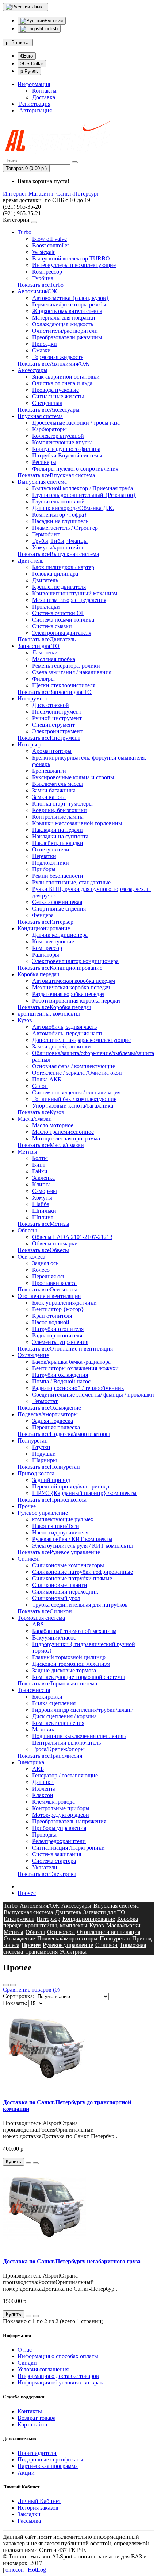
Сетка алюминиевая (57, 902)
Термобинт (46, 534)
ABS (38, 1624)
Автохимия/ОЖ (37, 291)
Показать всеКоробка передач (54, 1007)
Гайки (40, 1171)
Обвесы (27, 1230)
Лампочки (45, 652)
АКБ (38, 1769)
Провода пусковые (55, 390)
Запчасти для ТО (39, 646)
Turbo (24, 232)
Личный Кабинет (39, 2501)
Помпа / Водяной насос (61, 1381)
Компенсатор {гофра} (60, 515)
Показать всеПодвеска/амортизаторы (64, 1434)
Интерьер (29, 744)
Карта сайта (32, 2424)
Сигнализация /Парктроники (68, 1848)
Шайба (41, 1204)
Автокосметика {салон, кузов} (70, 298)
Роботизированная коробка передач (76, 1001)
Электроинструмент (57, 731)
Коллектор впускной (58, 436)
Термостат (45, 1401)
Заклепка (43, 1178)
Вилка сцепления (54, 1703)
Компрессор (47, 272)
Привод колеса (36, 1473)
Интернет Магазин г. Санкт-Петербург (51, 194)
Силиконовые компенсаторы (68, 1565)
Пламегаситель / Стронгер (65, 528)
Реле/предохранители (59, 1841)
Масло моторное (53, 1125)
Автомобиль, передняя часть (68, 1033)
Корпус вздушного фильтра (66, 449)
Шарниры (45, 1460)
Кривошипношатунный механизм (75, 593)
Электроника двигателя (62, 633)
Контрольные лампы (58, 817)
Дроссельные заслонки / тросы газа (76, 423)
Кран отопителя (52, 1316)
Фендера (43, 915)
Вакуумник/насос (54, 1637)
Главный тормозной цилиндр (69, 1657)
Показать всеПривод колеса (52, 1500)
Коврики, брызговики (60, 810)
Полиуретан (33, 1440)
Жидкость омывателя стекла (67, 311)
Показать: (15, 2003)
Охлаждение (33, 1355)
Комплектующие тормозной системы (78, 1677)
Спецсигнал (47, 403)
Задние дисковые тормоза (64, 1670)
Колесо (41, 1270)
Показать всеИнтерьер (45, 922)
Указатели (45, 1867)
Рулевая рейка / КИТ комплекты (72, 1539)
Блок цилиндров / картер (63, 567)
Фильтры (43, 679)
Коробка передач (38, 974)
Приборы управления (59, 1828)
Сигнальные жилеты (58, 396)
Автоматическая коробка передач (74, 981)
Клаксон (43, 1795)
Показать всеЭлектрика (47, 1874)
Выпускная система (42, 482)
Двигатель (30, 561)
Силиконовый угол (56, 1598)
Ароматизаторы (52, 751)
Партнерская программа (48, 2466)
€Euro (27, 56)
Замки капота (49, 797)
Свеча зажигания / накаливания (72, 672)
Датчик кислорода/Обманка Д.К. (73, 508)
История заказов (38, 2508)
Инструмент (33, 698)
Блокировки (47, 1697)
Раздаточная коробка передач (68, 994)
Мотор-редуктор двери (61, 1815)
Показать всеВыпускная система (58, 554)
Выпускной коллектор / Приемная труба (83, 488)
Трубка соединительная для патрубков (80, 1605)
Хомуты (42, 1198)
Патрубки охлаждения (60, 1375)
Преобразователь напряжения (69, 1821)
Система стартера (54, 1861)
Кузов (25, 1020)
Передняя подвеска (56, 1427)
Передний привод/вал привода (71, 1486)
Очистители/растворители (65, 331)
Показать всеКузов (41, 1112)
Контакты (44, 91)
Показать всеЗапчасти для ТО (55, 692)
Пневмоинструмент (57, 712)
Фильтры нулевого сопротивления (75, 469)
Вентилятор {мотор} (58, 1309)
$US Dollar (32, 64)
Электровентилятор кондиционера (75, 961)
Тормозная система (41, 1618)
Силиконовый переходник (65, 1592)
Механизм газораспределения (69, 600)
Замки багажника (54, 790)
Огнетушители (51, 849)
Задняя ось (45, 1263)
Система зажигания (57, 1854)
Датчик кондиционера (60, 935)
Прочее (27, 1506)
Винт (39, 1165)
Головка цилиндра (55, 574)
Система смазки (52, 626)
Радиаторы (46, 955)
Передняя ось (49, 1276)
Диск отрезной (51, 705)
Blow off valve (49, 239)
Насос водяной (51, 1322)
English (50, 29)
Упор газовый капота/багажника (73, 1106)
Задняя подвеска (53, 1421)
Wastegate (44, 252)
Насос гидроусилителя (60, 1532)
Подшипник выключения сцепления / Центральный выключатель (79, 1739)
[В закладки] (28, 2163)
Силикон (29, 1559)
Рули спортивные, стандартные (71, 882)
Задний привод (51, 1480)
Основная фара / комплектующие (74, 1066)
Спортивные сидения (59, 909)
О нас (25, 2350)
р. (17, 43)
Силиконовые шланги (60, 1585)
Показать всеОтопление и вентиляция (65, 1349)
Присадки (45, 344)
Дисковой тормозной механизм (71, 1664)
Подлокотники (51, 863)
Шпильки (44, 1211)
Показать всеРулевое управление (59, 1552)
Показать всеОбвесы (43, 1250)
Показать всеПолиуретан (49, 1467)
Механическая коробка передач (71, 987)
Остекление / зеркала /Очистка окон (77, 1073)
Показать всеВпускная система (56, 475)
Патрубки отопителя (58, 1329)
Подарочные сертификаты (50, 2459)
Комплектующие (53, 941)
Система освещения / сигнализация (76, 1092)
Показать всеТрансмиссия (50, 1756)
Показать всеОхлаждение (49, 1408)
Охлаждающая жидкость (63, 324)
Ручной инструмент (57, 718)
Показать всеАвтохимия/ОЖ (53, 364)
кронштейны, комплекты (49, 1014)
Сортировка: (19, 1996)
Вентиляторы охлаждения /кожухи (75, 1368)
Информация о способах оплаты (58, 2356)
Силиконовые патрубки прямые (72, 1578)
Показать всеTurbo (41, 285)
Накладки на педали (58, 830)
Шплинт (43, 1217)
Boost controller (51, 245)
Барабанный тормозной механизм (74, 1631)
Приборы (44, 869)
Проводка (44, 1835)
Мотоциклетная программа (66, 1138)
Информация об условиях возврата (61, 2382)
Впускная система (40, 416)
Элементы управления (60, 1342)
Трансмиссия (34, 1690)
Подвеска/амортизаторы (48, 1414)
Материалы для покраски (64, 318)
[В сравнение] (36, 2163)
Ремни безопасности (58, 876)
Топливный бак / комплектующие (74, 1099)
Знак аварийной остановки (66, 377)
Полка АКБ (47, 1079)
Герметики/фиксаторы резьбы (69, 304)
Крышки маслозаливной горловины (77, 823)
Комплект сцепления (58, 1723)
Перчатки (44, 856)
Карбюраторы (49, 429)
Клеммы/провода (53, 1802)
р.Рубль (29, 71)
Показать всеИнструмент (49, 738)
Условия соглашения (43, 2369)
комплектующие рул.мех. (64, 1519)
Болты (40, 1158)
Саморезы (45, 1191)
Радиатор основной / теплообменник (78, 1388)
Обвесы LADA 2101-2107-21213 (72, 1237)
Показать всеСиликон (45, 1611)
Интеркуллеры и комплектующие (74, 265)
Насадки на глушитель (60, 521)
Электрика (31, 1762)
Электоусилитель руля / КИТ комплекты (83, 1546)
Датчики (43, 1782)
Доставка (44, 97)
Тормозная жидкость (58, 357)
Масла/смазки (35, 1119)
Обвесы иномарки (55, 1243)
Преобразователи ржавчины (67, 337)
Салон (40, 1086)
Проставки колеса (54, 1283)
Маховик (43, 1729)
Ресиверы (44, 462)
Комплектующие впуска (62, 442)
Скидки (27, 2363)
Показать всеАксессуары (49, 410)
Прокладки (46, 607)
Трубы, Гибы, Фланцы (60, 541)
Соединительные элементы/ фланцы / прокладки (93, 1395)
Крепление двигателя (59, 587)
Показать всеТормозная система (57, 1683)
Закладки (29, 2514)
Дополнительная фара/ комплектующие (81, 1040)
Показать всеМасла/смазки (51, 1145)
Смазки (41, 350)
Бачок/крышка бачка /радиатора (71, 1362)
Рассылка (29, 2521)
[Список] (6, 1985)
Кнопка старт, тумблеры (62, 804)
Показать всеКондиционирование (60, 968)
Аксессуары (32, 370)
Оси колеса (31, 1257)
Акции (26, 2473)
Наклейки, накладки (58, 843)
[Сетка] (13, 1985)
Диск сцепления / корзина (64, 1716)
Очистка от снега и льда (62, 383)
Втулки (41, 1447)
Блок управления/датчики (64, 1303)
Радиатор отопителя (57, 1335)
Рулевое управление (43, 1513)
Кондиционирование (44, 928)
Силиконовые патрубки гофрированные (83, 1572)
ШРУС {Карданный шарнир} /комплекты (84, 1493)
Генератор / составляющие (65, 1775)
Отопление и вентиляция (49, 1296)
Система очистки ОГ (58, 613)
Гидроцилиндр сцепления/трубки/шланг (83, 1710)
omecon (15, 2570)
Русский (54, 21)
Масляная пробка (54, 659)
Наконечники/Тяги (56, 1526)
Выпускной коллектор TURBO (71, 258)
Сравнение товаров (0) (31, 1990)
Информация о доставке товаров (58, 2376)
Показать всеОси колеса (47, 1289)
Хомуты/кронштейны (59, 547)
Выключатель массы (58, 784)
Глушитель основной (58, 501)
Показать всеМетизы (43, 1224)
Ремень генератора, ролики (66, 666)
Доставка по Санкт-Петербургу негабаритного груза (72, 2261)
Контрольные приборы (61, 1808)
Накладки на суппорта (60, 836)
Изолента (44, 1789)
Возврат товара (37, 2418)
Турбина (43, 278)
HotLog (37, 2570)
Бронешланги (49, 771)
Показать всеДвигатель (47, 639)
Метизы (27, 1152)
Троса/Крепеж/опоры (58, 1749)
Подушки (44, 1454)
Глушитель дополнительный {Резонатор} (84, 495)
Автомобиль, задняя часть (64, 1027)
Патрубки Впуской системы (67, 455)
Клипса (41, 1184)
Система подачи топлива (63, 620)
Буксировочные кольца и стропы (73, 777)
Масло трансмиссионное (63, 1132)
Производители (37, 2453)
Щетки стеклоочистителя (64, 685)
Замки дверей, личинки (62, 1046)
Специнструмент (53, 725)
